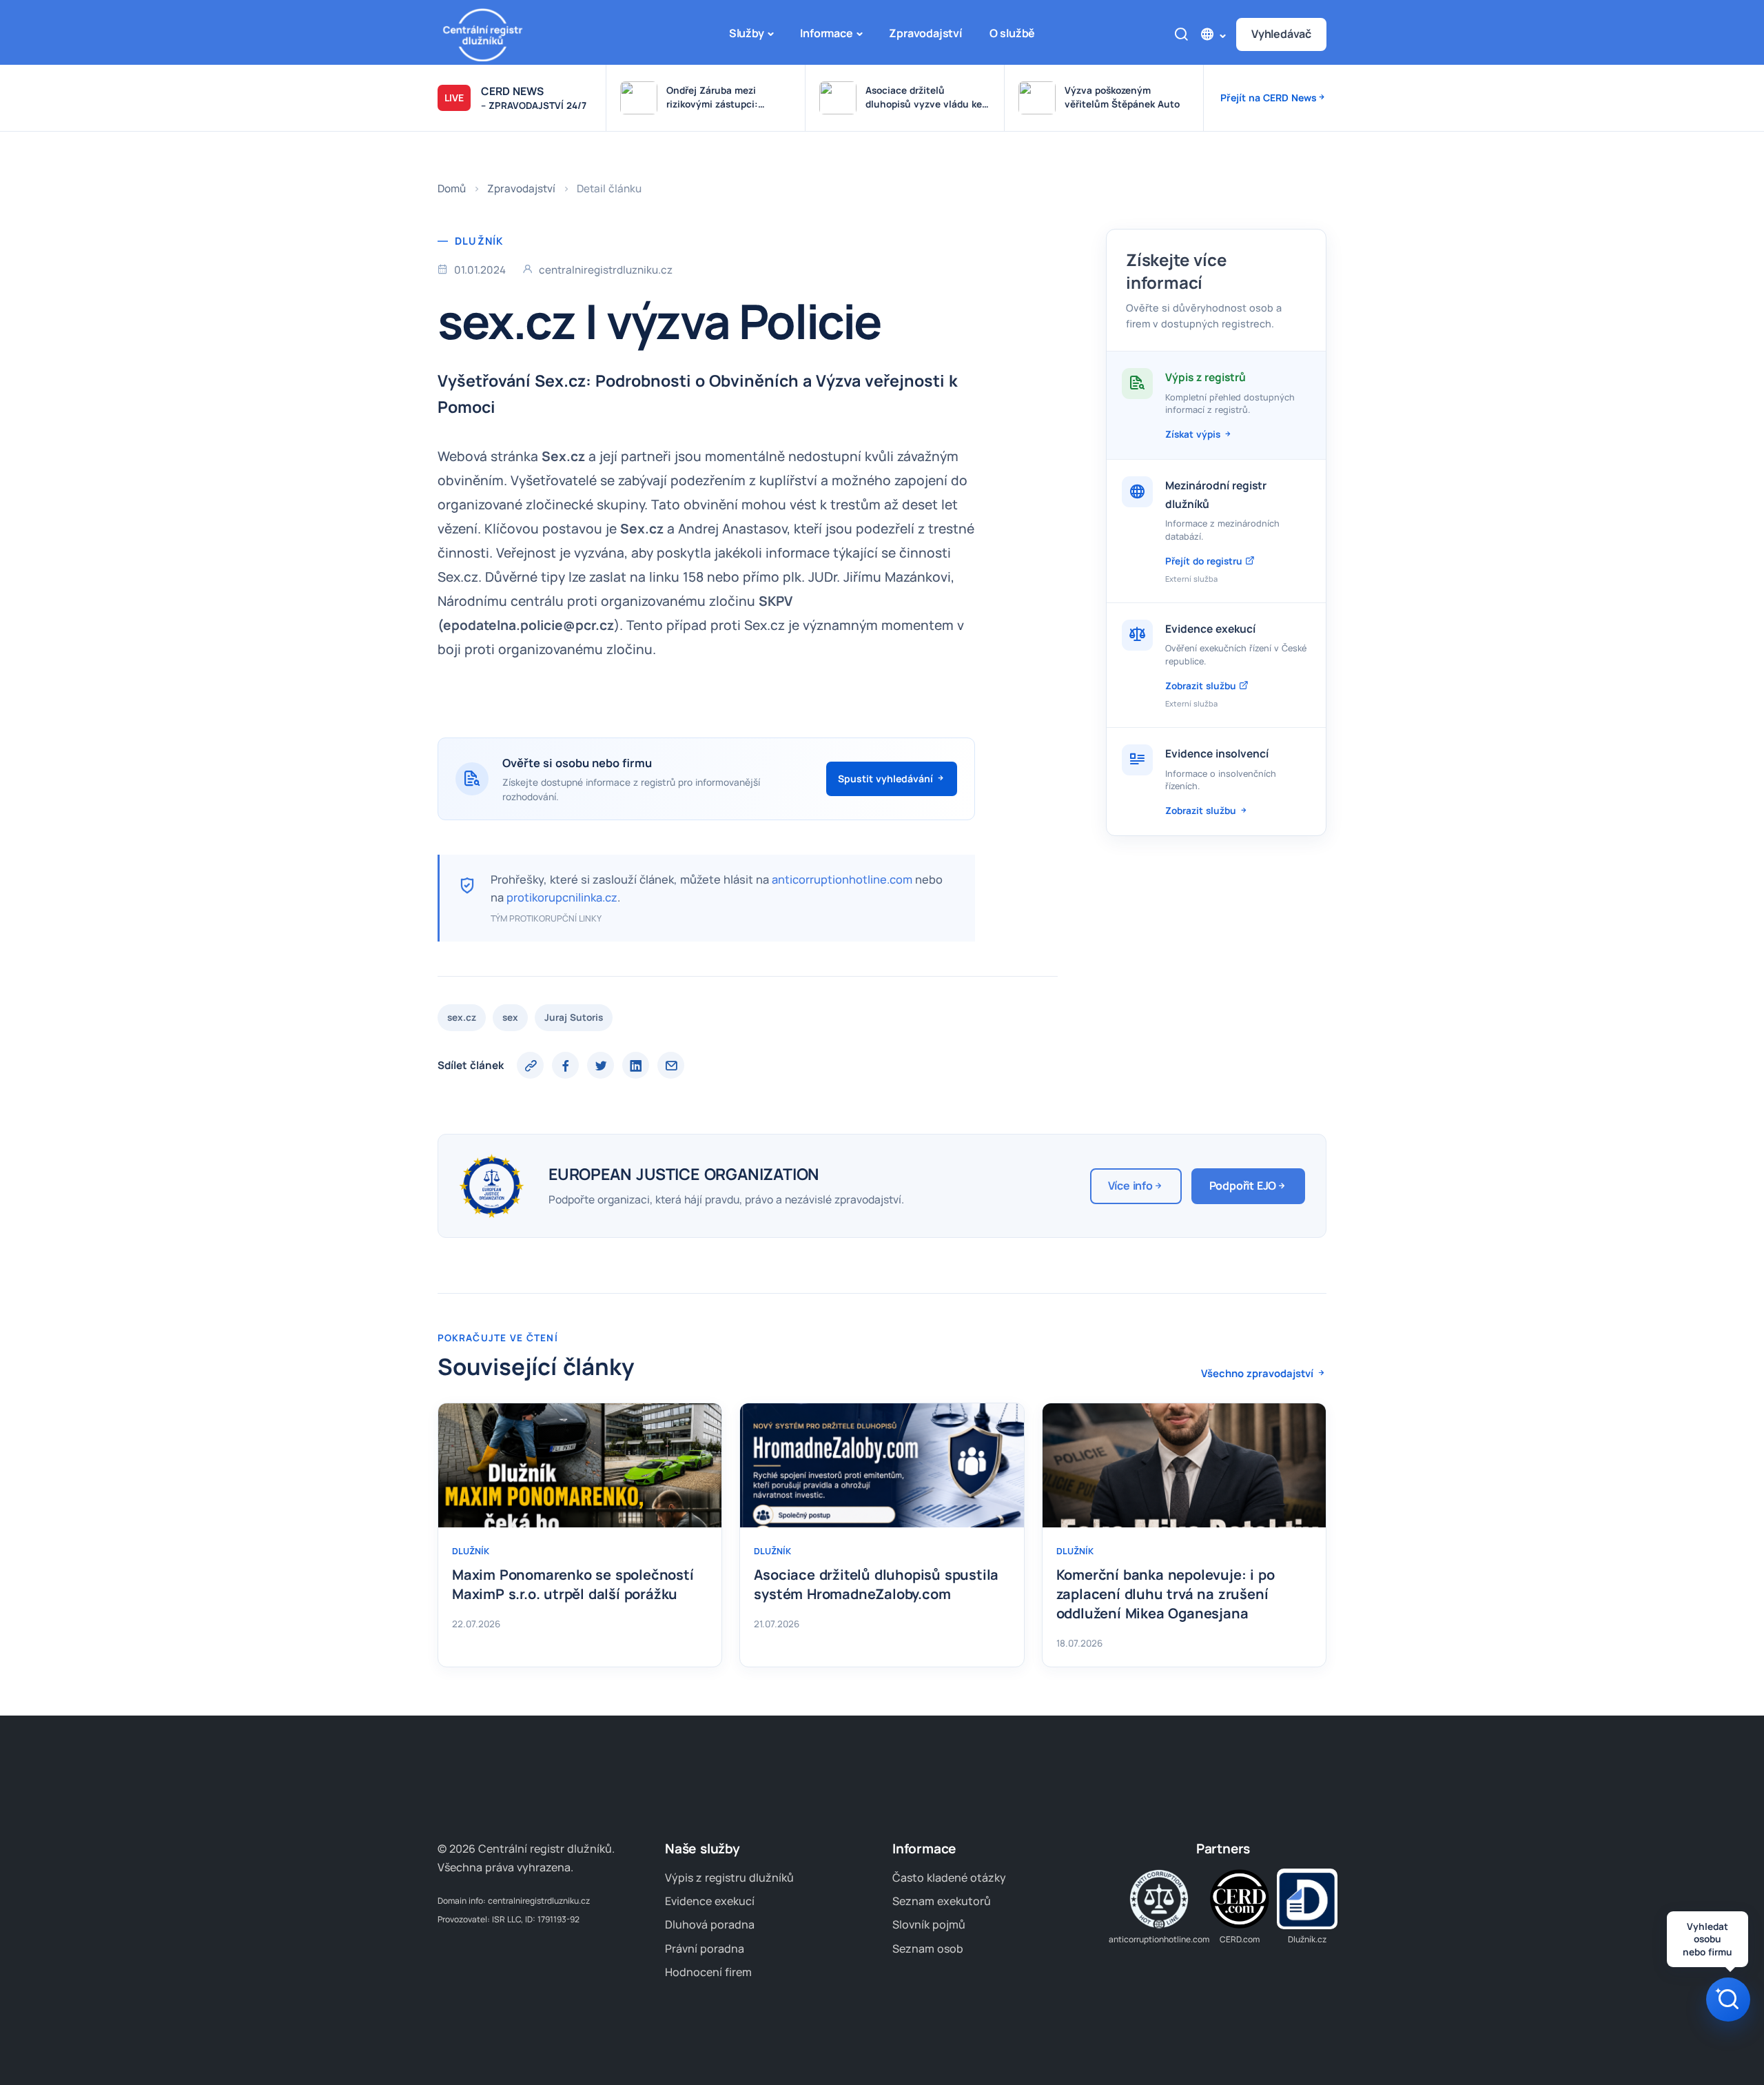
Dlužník (479, 241)
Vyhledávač (1281, 34)
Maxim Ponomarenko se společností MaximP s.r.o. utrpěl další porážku (573, 1584)
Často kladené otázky (949, 1878)
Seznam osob (928, 1949)
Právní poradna (705, 1949)
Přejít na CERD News (1269, 98)
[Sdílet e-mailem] (671, 1065)
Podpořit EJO (1243, 1186)
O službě (1012, 33)
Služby (747, 33)
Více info (1130, 1186)
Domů (452, 189)
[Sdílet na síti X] (601, 1065)
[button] (1212, 34)
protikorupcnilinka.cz (562, 897)
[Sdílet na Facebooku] (565, 1065)
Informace (826, 33)
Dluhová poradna (710, 1924)
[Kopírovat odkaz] (530, 1065)
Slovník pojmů (929, 1924)
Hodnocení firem (708, 1972)
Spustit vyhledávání (887, 779)
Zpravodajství (925, 33)
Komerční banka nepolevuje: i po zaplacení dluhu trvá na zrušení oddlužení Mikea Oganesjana (1166, 1594)
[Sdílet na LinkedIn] (636, 1065)
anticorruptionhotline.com (842, 879)
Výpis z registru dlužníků (729, 1878)
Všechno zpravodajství (1259, 1373)
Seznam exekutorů (942, 1901)
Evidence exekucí (710, 1901)
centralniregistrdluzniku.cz (539, 1901)
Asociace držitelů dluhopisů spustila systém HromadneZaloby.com (876, 1584)
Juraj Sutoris (574, 1017)
